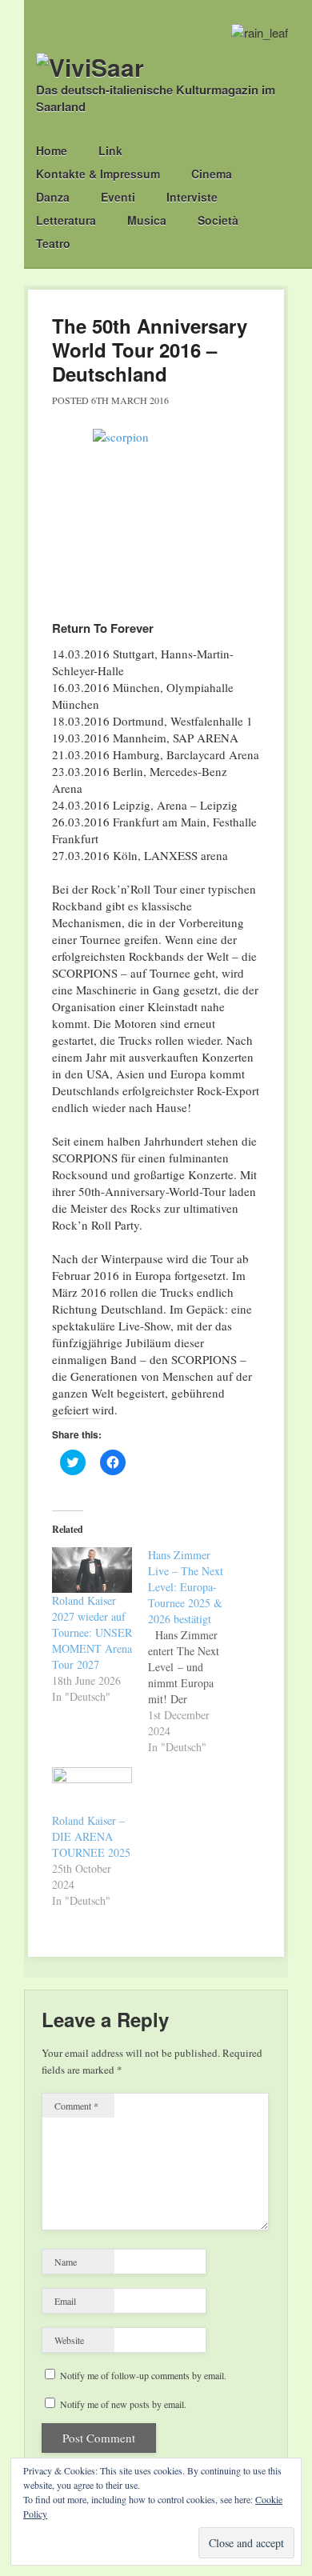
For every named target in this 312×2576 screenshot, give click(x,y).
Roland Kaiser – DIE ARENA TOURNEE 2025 (91, 1836)
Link (110, 150)
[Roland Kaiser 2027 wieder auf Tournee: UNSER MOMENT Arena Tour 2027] (92, 1570)
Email (65, 2301)
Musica (147, 220)
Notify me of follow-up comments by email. (143, 2375)
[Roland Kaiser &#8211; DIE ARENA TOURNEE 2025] (92, 1790)
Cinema (212, 174)
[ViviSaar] (90, 67)
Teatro (53, 243)
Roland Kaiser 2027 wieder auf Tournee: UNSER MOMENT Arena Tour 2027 (92, 1632)
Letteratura (66, 220)
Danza (53, 197)
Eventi (118, 197)
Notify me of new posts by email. (123, 2404)
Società (218, 220)
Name (66, 2262)
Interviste (192, 197)
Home (52, 150)
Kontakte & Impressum (98, 174)
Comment (76, 2106)
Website (69, 2340)
